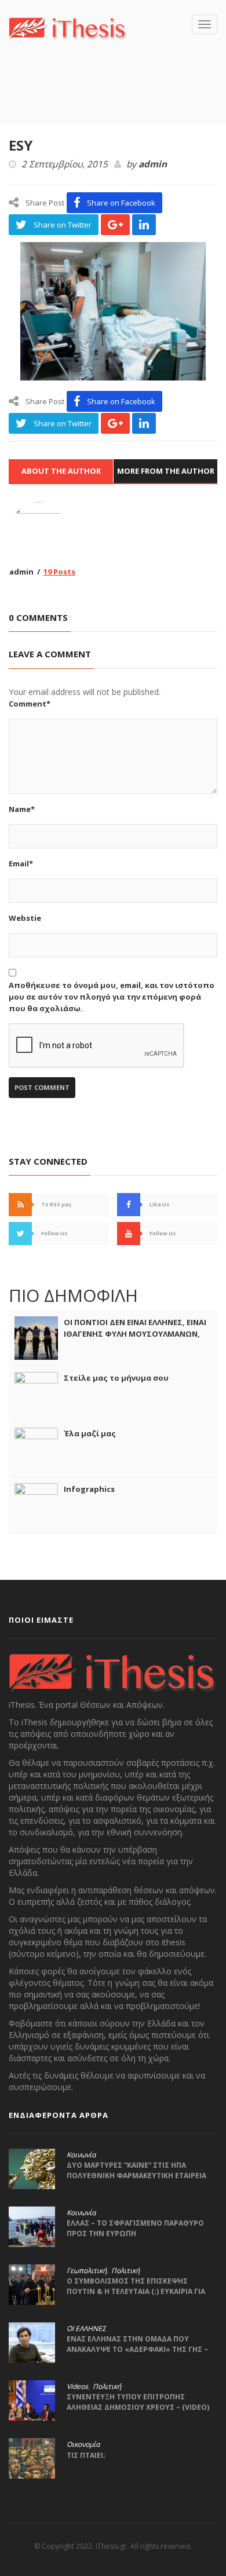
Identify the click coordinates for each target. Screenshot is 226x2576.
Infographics (89, 1489)
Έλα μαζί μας (90, 1433)
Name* (22, 809)
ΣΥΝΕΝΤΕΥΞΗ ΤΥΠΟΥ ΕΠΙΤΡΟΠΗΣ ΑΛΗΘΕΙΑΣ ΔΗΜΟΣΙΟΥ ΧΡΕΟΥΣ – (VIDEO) (138, 2402)
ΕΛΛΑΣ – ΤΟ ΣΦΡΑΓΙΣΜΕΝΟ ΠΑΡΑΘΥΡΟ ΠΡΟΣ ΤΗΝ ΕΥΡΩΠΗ (135, 2228)
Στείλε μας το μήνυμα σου (116, 1378)
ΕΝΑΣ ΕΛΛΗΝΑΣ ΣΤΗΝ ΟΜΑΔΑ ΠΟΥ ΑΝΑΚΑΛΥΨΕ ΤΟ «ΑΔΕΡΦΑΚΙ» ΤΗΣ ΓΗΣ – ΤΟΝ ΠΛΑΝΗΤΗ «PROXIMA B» (137, 2349)
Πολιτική (125, 2271)
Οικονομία (83, 2445)
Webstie (25, 918)
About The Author (61, 471)
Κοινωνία (81, 2155)
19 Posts (59, 572)
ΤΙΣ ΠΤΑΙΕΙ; (86, 2455)
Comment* (30, 704)
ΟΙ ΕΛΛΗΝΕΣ (86, 2329)
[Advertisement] (117, 99)
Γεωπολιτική (87, 2271)
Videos (77, 2387)
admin (153, 164)
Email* (21, 863)
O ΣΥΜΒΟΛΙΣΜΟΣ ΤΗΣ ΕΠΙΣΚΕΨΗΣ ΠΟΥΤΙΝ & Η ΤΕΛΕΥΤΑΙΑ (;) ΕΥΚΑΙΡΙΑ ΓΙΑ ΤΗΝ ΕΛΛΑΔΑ (136, 2291)
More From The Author (166, 471)
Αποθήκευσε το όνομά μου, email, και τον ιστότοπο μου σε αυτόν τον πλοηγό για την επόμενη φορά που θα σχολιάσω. (112, 997)
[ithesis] (68, 27)
